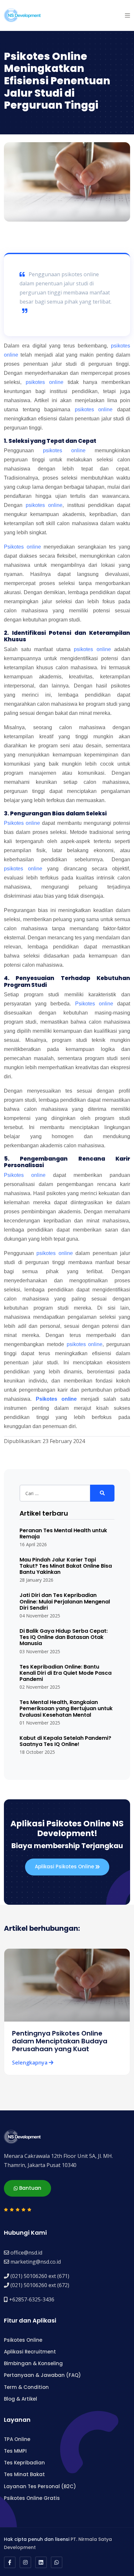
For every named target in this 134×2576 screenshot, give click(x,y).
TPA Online (17, 2439)
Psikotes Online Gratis (32, 2498)
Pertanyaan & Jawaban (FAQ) (42, 2375)
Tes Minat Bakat (24, 2474)
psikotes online (45, 382)
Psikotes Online (23, 2340)
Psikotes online (22, 547)
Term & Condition (26, 2387)
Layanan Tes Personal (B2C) (40, 2486)
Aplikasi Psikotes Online (65, 1867)
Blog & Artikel (20, 2399)
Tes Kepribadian (24, 2463)
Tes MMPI (15, 2451)
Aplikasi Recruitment (30, 2352)
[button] (127, 15)
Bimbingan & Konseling (33, 2363)
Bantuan (30, 2188)
